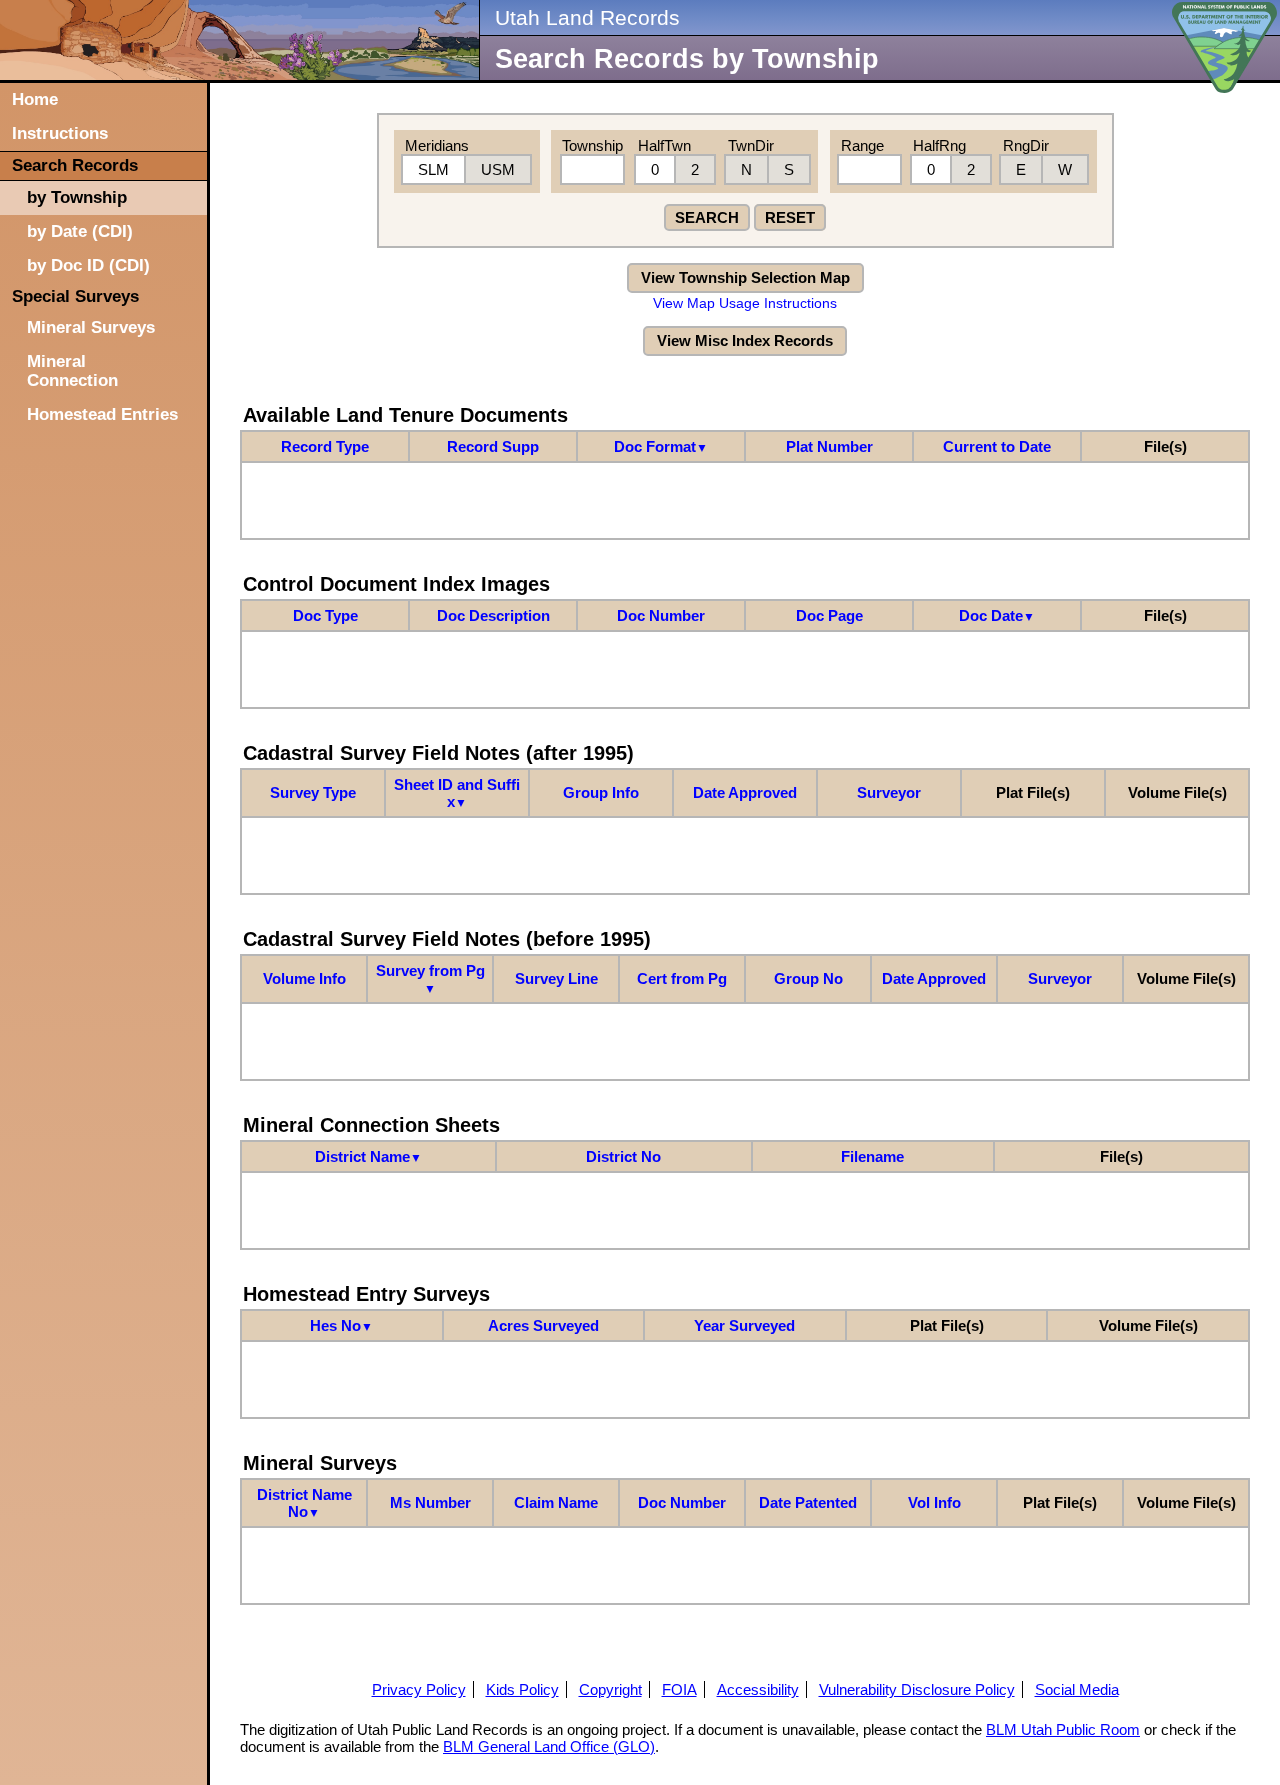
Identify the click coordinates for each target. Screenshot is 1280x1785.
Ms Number (430, 1502)
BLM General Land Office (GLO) (549, 1746)
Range (862, 145)
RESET (790, 217)
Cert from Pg (682, 978)
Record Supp (493, 446)
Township (592, 145)
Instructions (60, 133)
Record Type (325, 446)
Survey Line (556, 978)
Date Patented (808, 1502)
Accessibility (758, 1689)
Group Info (601, 792)
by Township (77, 197)
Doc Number (661, 615)
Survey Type (313, 792)
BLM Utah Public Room (1063, 1729)
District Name (368, 1156)
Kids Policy (522, 1689)
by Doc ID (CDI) (88, 265)
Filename (872, 1156)
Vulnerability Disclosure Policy (917, 1689)
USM (498, 169)
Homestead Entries (102, 414)
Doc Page (829, 615)
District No (623, 1156)
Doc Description (493, 615)
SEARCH (707, 217)
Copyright (610, 1689)
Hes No (341, 1325)
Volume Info (304, 978)
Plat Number (829, 446)
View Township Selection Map (745, 277)
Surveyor (889, 792)
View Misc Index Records (745, 340)
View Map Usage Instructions (745, 303)
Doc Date (997, 615)
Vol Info (934, 1502)
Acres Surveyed (543, 1325)
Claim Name (556, 1502)
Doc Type (325, 615)
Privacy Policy (419, 1689)
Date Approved (745, 792)
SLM (433, 169)
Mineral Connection (72, 370)
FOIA (679, 1689)
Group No (808, 978)
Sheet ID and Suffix (457, 793)
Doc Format (661, 446)
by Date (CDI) (80, 231)
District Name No (304, 1503)
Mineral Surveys (91, 327)
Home (35, 99)
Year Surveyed (744, 1325)
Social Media (1077, 1689)
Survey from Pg (430, 979)
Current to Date (997, 446)
